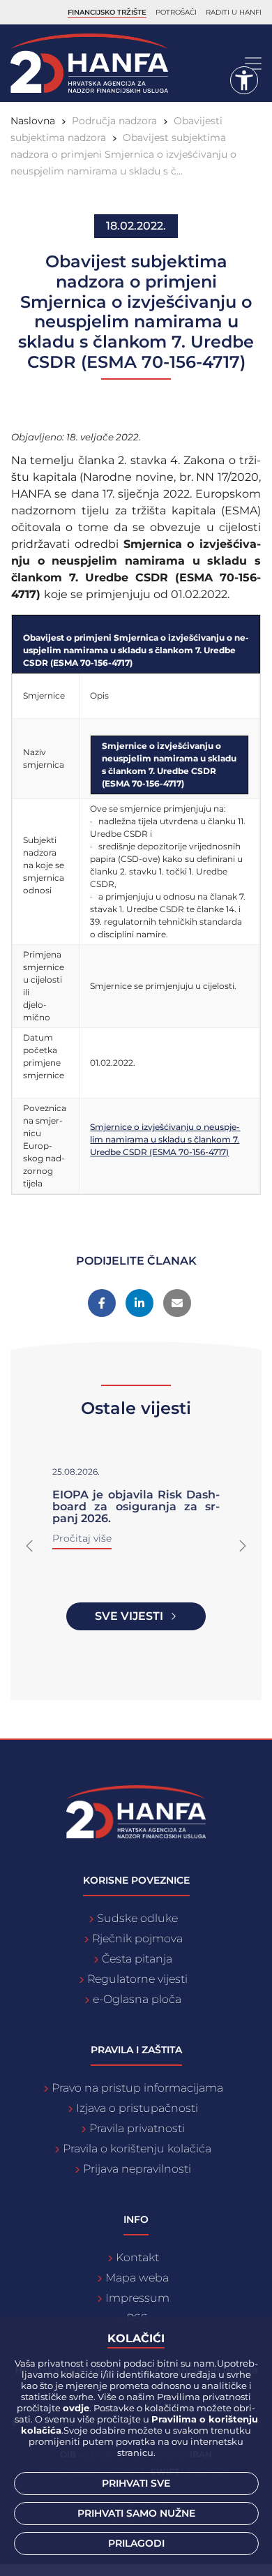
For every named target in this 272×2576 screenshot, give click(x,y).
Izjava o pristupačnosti (137, 2108)
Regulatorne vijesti (137, 1979)
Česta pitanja (137, 1959)
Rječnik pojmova (137, 1938)
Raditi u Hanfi (234, 12)
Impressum (137, 2298)
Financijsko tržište (107, 12)
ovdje (76, 2408)
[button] (29, 1546)
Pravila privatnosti (137, 2128)
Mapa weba (137, 2278)
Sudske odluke (137, 1918)
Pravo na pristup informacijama (137, 2088)
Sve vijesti (129, 1616)
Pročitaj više (82, 1538)
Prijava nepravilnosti (137, 2169)
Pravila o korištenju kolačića (137, 2149)
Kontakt (137, 2257)
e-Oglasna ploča (137, 1999)
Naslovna (33, 121)
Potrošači (176, 12)
